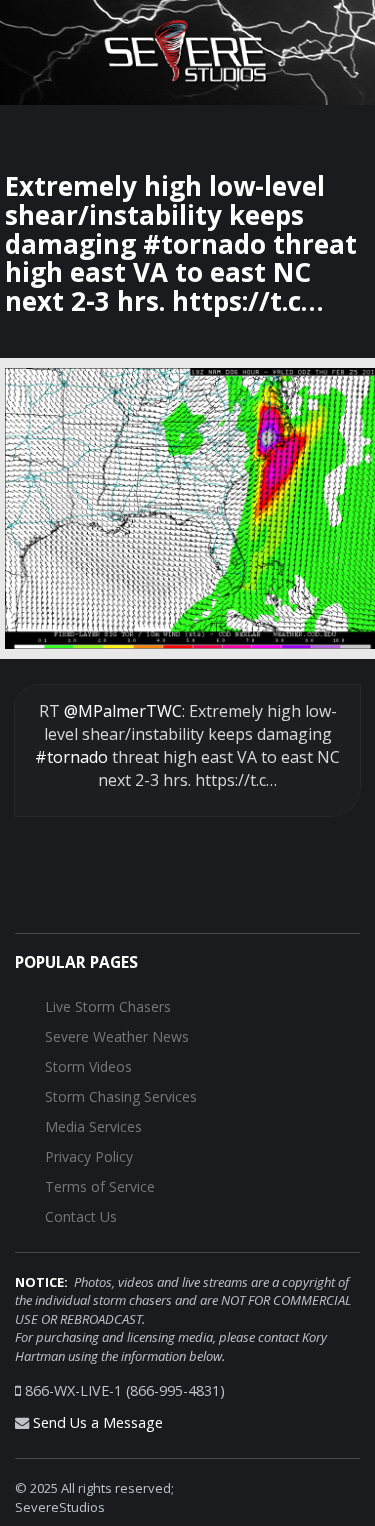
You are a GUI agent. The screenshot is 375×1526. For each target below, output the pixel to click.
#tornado (71, 757)
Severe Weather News (117, 1036)
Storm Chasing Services (121, 1096)
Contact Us (81, 1216)
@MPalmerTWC (123, 711)
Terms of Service (100, 1186)
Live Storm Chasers (108, 1006)
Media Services (93, 1126)
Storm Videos (88, 1066)
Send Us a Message (98, 1422)
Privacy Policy (89, 1156)
